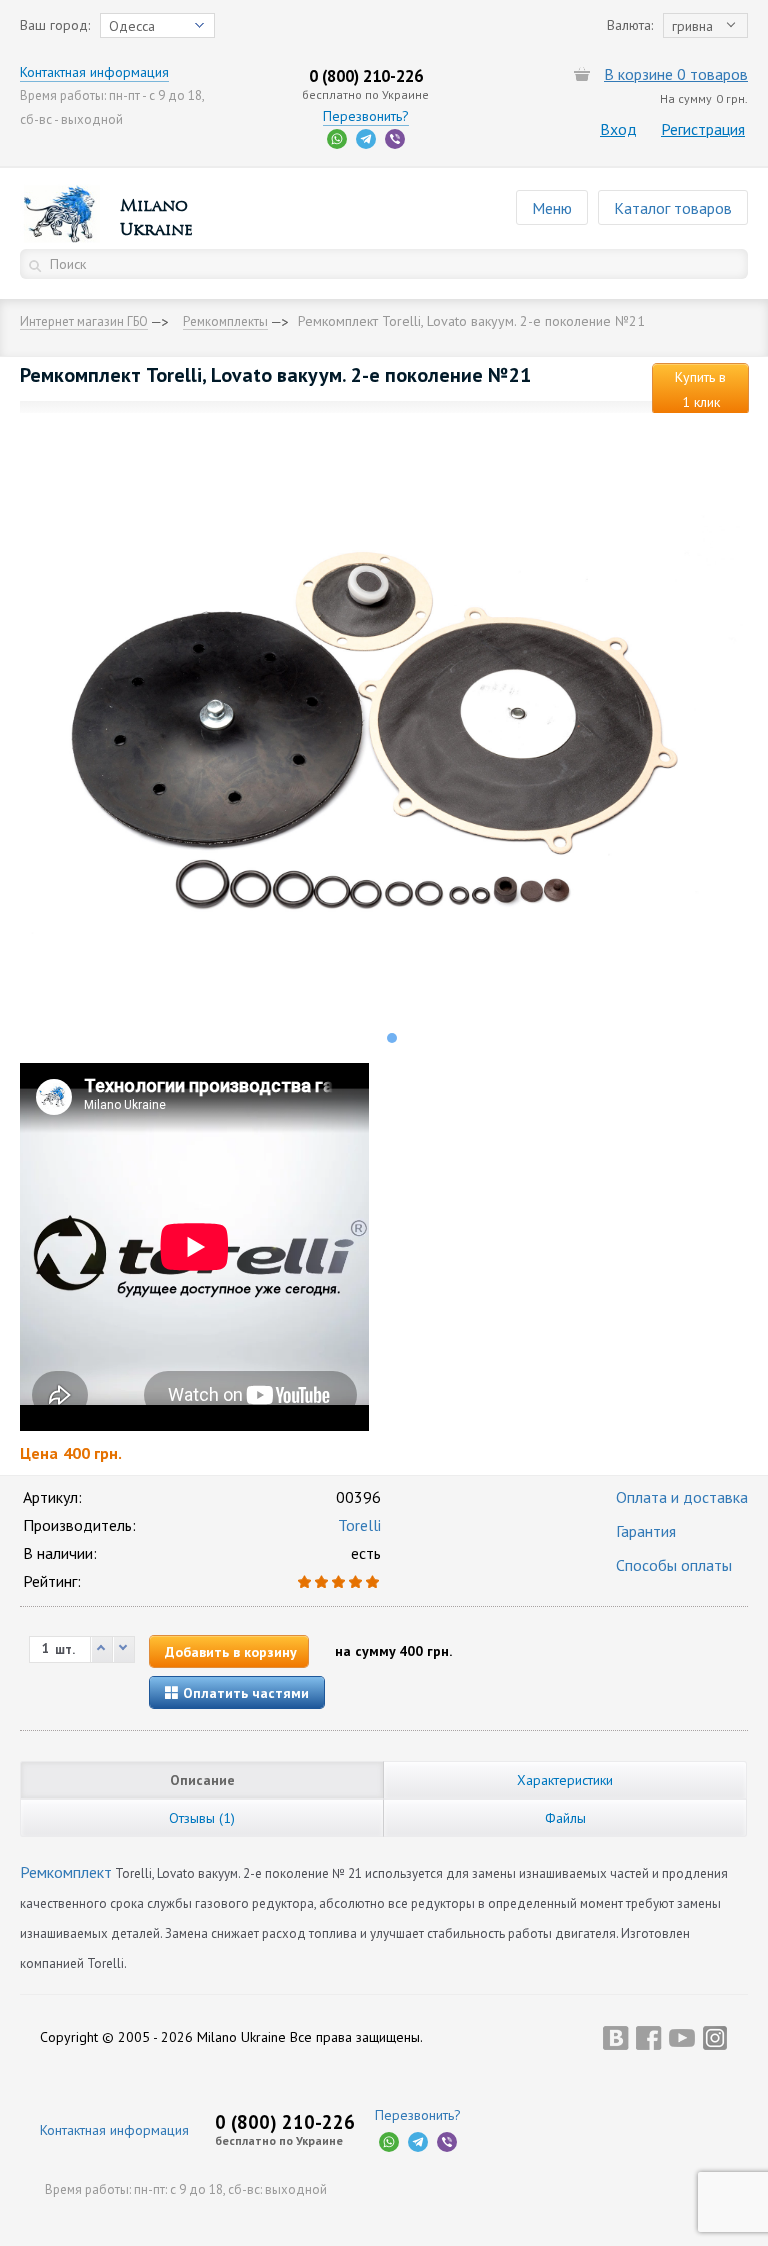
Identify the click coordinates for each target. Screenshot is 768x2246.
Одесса (132, 26)
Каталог (673, 208)
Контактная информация (94, 72)
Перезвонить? (366, 116)
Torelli (359, 1525)
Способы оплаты (674, 1565)
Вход (618, 129)
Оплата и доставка (682, 1497)
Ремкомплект (66, 1872)
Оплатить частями (244, 1693)
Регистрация (703, 129)
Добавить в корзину (231, 1652)
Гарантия (646, 1531)
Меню (552, 208)
